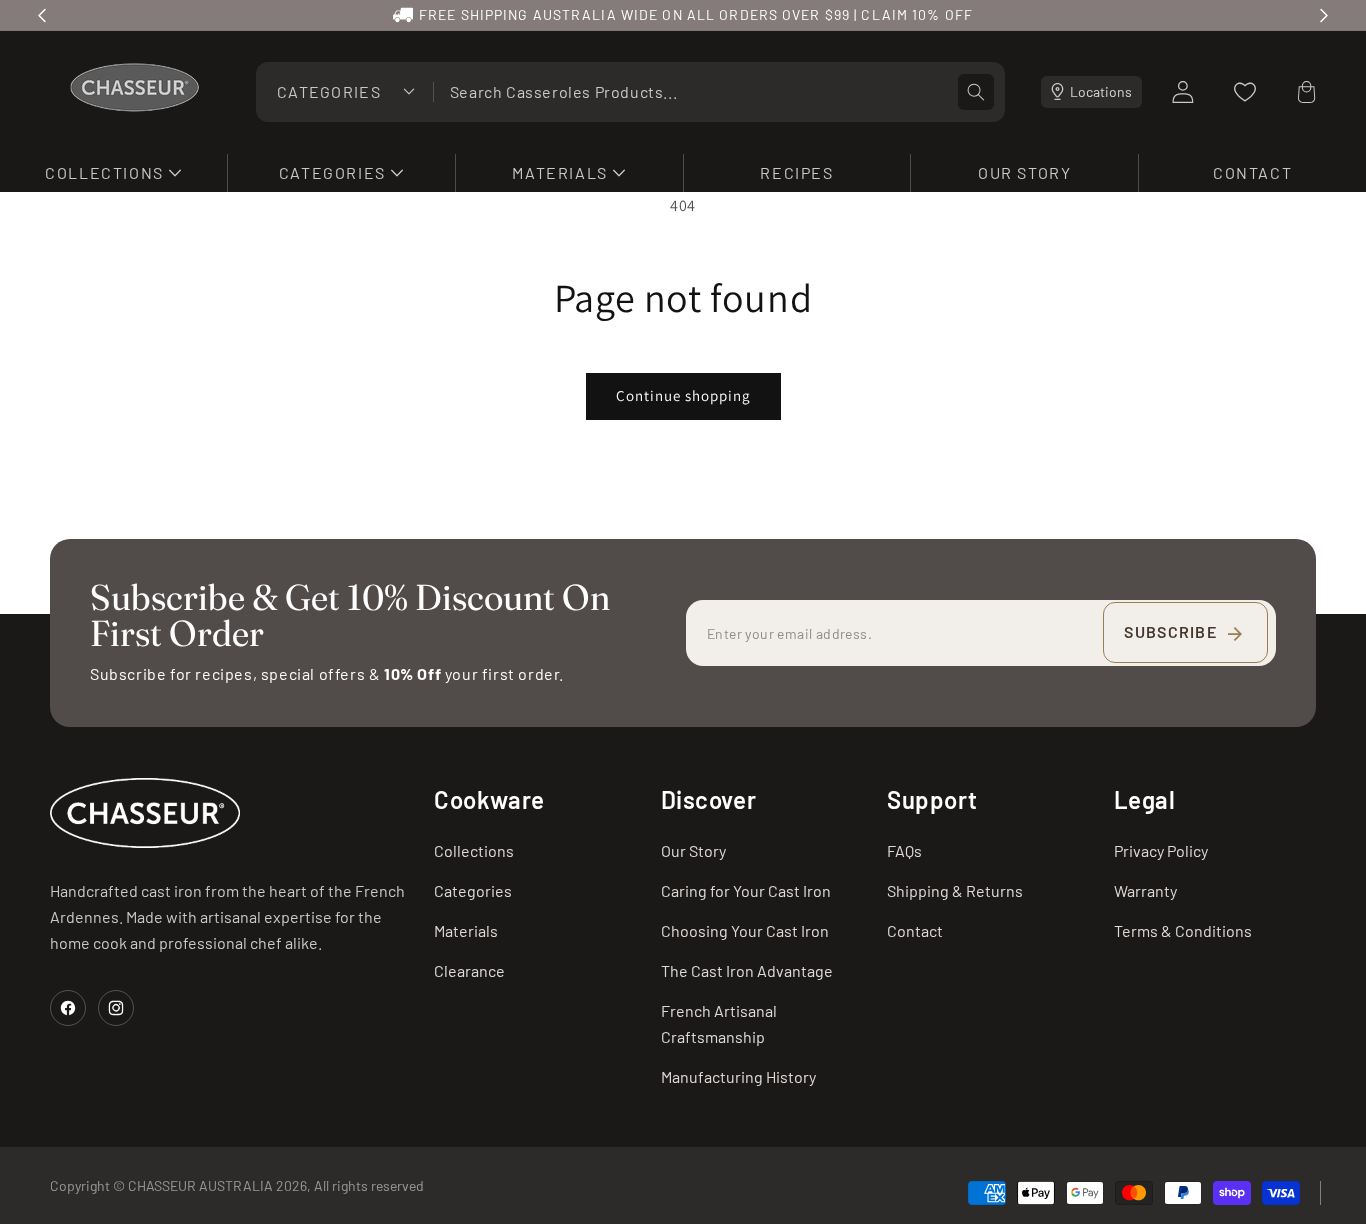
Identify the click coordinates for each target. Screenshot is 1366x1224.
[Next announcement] (1324, 15)
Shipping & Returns (955, 890)
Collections (474, 850)
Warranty (1145, 890)
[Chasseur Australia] (145, 813)
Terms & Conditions (1183, 930)
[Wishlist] (1245, 92)
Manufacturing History (738, 1076)
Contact (915, 930)
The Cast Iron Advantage (747, 970)
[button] (113, 173)
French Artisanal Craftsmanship (719, 1023)
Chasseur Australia (200, 1185)
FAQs (904, 850)
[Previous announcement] (42, 15)
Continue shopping (683, 395)
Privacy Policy (1161, 850)
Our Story (693, 850)
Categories (473, 890)
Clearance (469, 970)
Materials (466, 930)
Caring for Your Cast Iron (746, 890)
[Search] (976, 92)
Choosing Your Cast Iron (745, 930)
